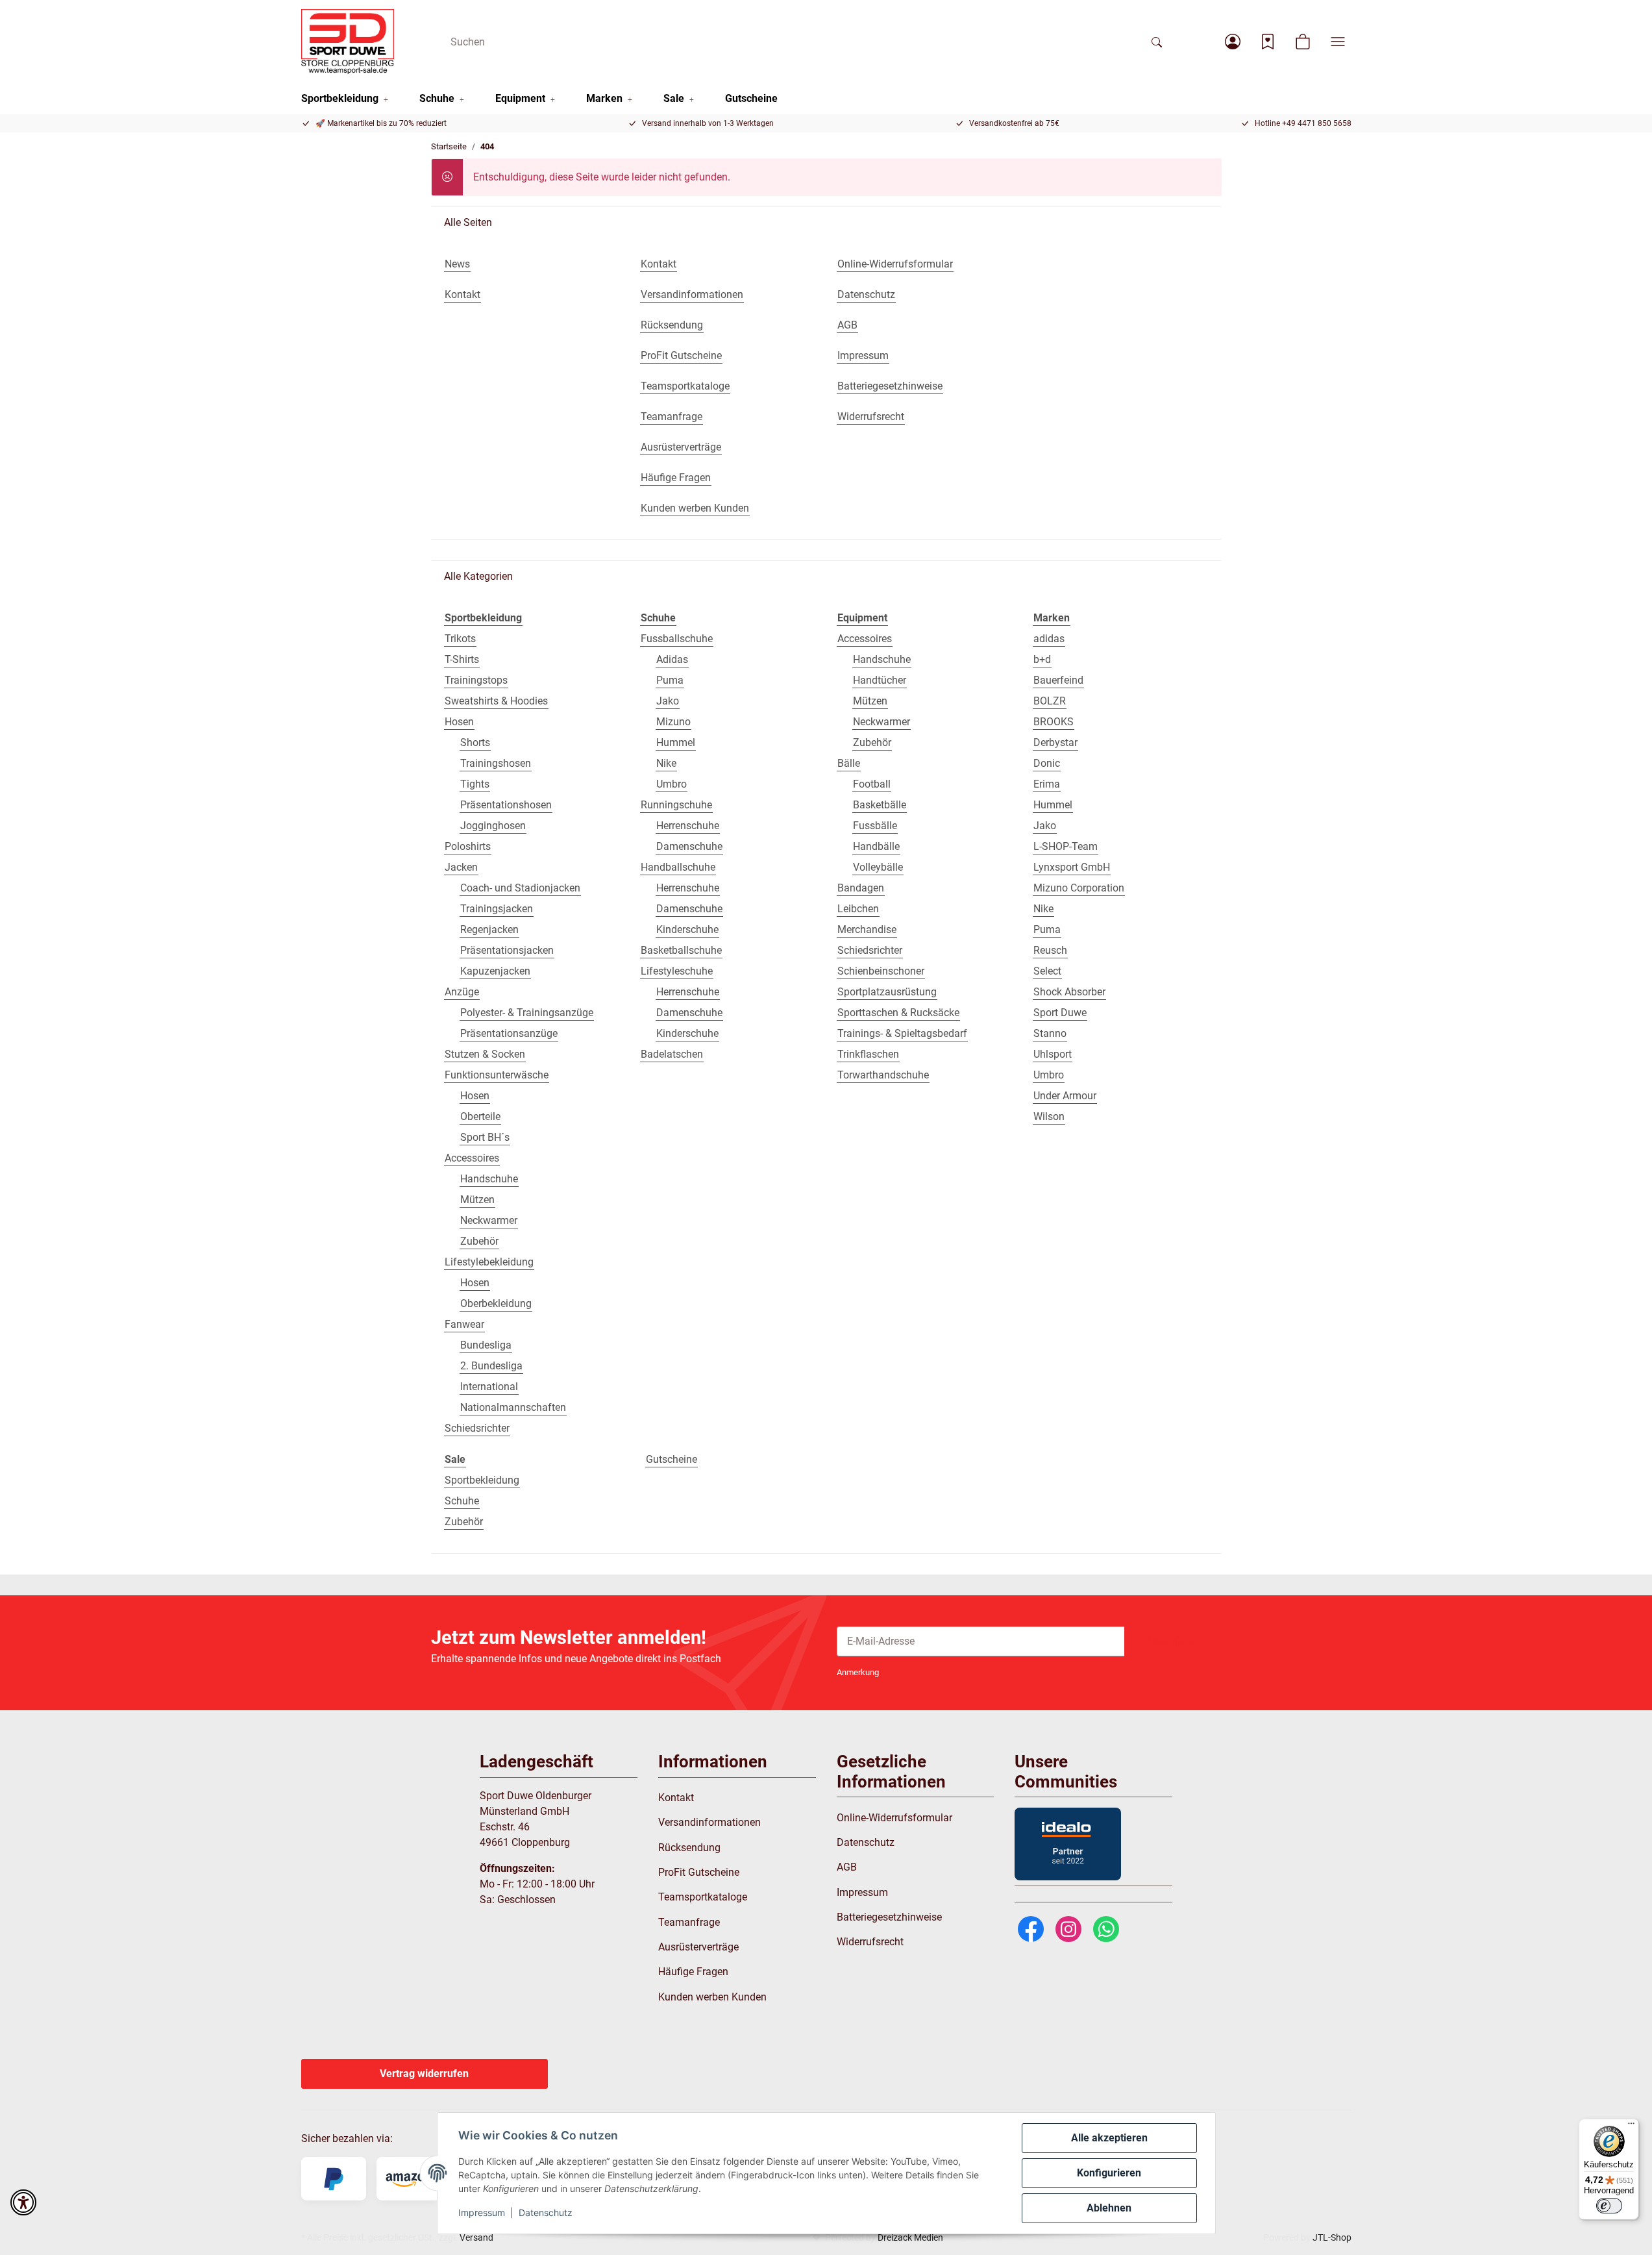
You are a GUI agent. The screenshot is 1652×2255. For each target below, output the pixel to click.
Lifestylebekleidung (489, 1262)
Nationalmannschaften (513, 1407)
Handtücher (880, 680)
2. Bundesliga (491, 1366)
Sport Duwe (1060, 1013)
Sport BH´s (485, 1137)
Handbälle (876, 846)
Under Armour (1065, 1096)
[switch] (1609, 2206)
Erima (1047, 784)
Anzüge (462, 992)
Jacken (461, 867)
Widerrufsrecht (870, 1942)
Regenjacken (489, 929)
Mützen (477, 1200)
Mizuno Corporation (1079, 888)
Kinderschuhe (687, 929)
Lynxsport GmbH (1072, 867)
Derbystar (1055, 742)
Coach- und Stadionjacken (520, 888)
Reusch (1050, 950)
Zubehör (479, 1241)
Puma (670, 680)
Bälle (849, 763)
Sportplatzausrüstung (887, 992)
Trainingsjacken (497, 909)
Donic (1047, 763)
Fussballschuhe (677, 639)
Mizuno (673, 722)
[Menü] (1631, 2126)
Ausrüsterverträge (698, 1947)
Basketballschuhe (681, 950)
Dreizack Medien (910, 2237)
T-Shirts (462, 659)
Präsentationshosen (506, 805)
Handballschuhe (678, 867)
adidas (1049, 639)
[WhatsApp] (1106, 1929)
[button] (1233, 42)
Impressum (482, 2212)
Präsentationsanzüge (509, 1033)
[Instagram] (1068, 1929)
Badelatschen (672, 1054)
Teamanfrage (689, 1922)
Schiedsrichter (477, 1428)
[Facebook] (1031, 1929)
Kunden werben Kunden (712, 1997)
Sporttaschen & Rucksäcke (898, 1013)
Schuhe (462, 1501)
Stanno (1050, 1033)
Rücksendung (689, 1848)
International (489, 1387)
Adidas (672, 659)
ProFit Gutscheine (699, 1872)
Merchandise (867, 929)
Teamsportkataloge (703, 1897)
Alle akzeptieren (1109, 2138)
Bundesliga (486, 1345)
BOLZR (1050, 701)
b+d (1042, 659)
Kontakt (676, 1798)
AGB (847, 1867)
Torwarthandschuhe (883, 1075)
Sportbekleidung (482, 1480)
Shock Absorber (1069, 992)
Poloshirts (468, 846)
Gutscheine (672, 1459)
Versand (476, 2237)
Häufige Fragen (693, 1972)
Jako (668, 701)
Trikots (460, 639)
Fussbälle (875, 826)
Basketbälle (880, 805)
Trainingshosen (496, 763)
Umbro (672, 784)
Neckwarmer (489, 1220)
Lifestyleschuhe (677, 971)
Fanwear (464, 1324)
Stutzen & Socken (485, 1054)
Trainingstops (476, 680)
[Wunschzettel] (1268, 42)
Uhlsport (1053, 1054)
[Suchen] (1157, 42)
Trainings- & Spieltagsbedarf (902, 1033)
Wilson (1049, 1116)
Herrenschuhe (688, 826)
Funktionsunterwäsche (497, 1075)
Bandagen (861, 888)
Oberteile (480, 1116)
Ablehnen (1109, 2208)
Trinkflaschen (868, 1054)
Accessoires (472, 1158)
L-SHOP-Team (1066, 846)
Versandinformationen (709, 1822)
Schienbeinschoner (881, 971)
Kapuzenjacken (495, 971)
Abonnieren (1173, 1641)
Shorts (475, 742)
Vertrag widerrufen (424, 2074)
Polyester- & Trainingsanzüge (527, 1013)
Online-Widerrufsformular (894, 1818)
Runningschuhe (676, 805)
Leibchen (858, 909)
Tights (475, 784)
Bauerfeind (1058, 680)
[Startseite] (348, 42)
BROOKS (1054, 722)
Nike (666, 763)
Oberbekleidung (496, 1303)
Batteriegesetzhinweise (889, 1917)
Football (872, 784)
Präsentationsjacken (507, 950)
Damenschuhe (689, 846)
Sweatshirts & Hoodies (496, 701)
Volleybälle (878, 867)
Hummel (676, 742)
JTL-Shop (1332, 2237)
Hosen (459, 722)
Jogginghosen (493, 826)
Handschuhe (489, 1179)
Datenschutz (546, 2212)
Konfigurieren (1109, 2173)
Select (1047, 971)
